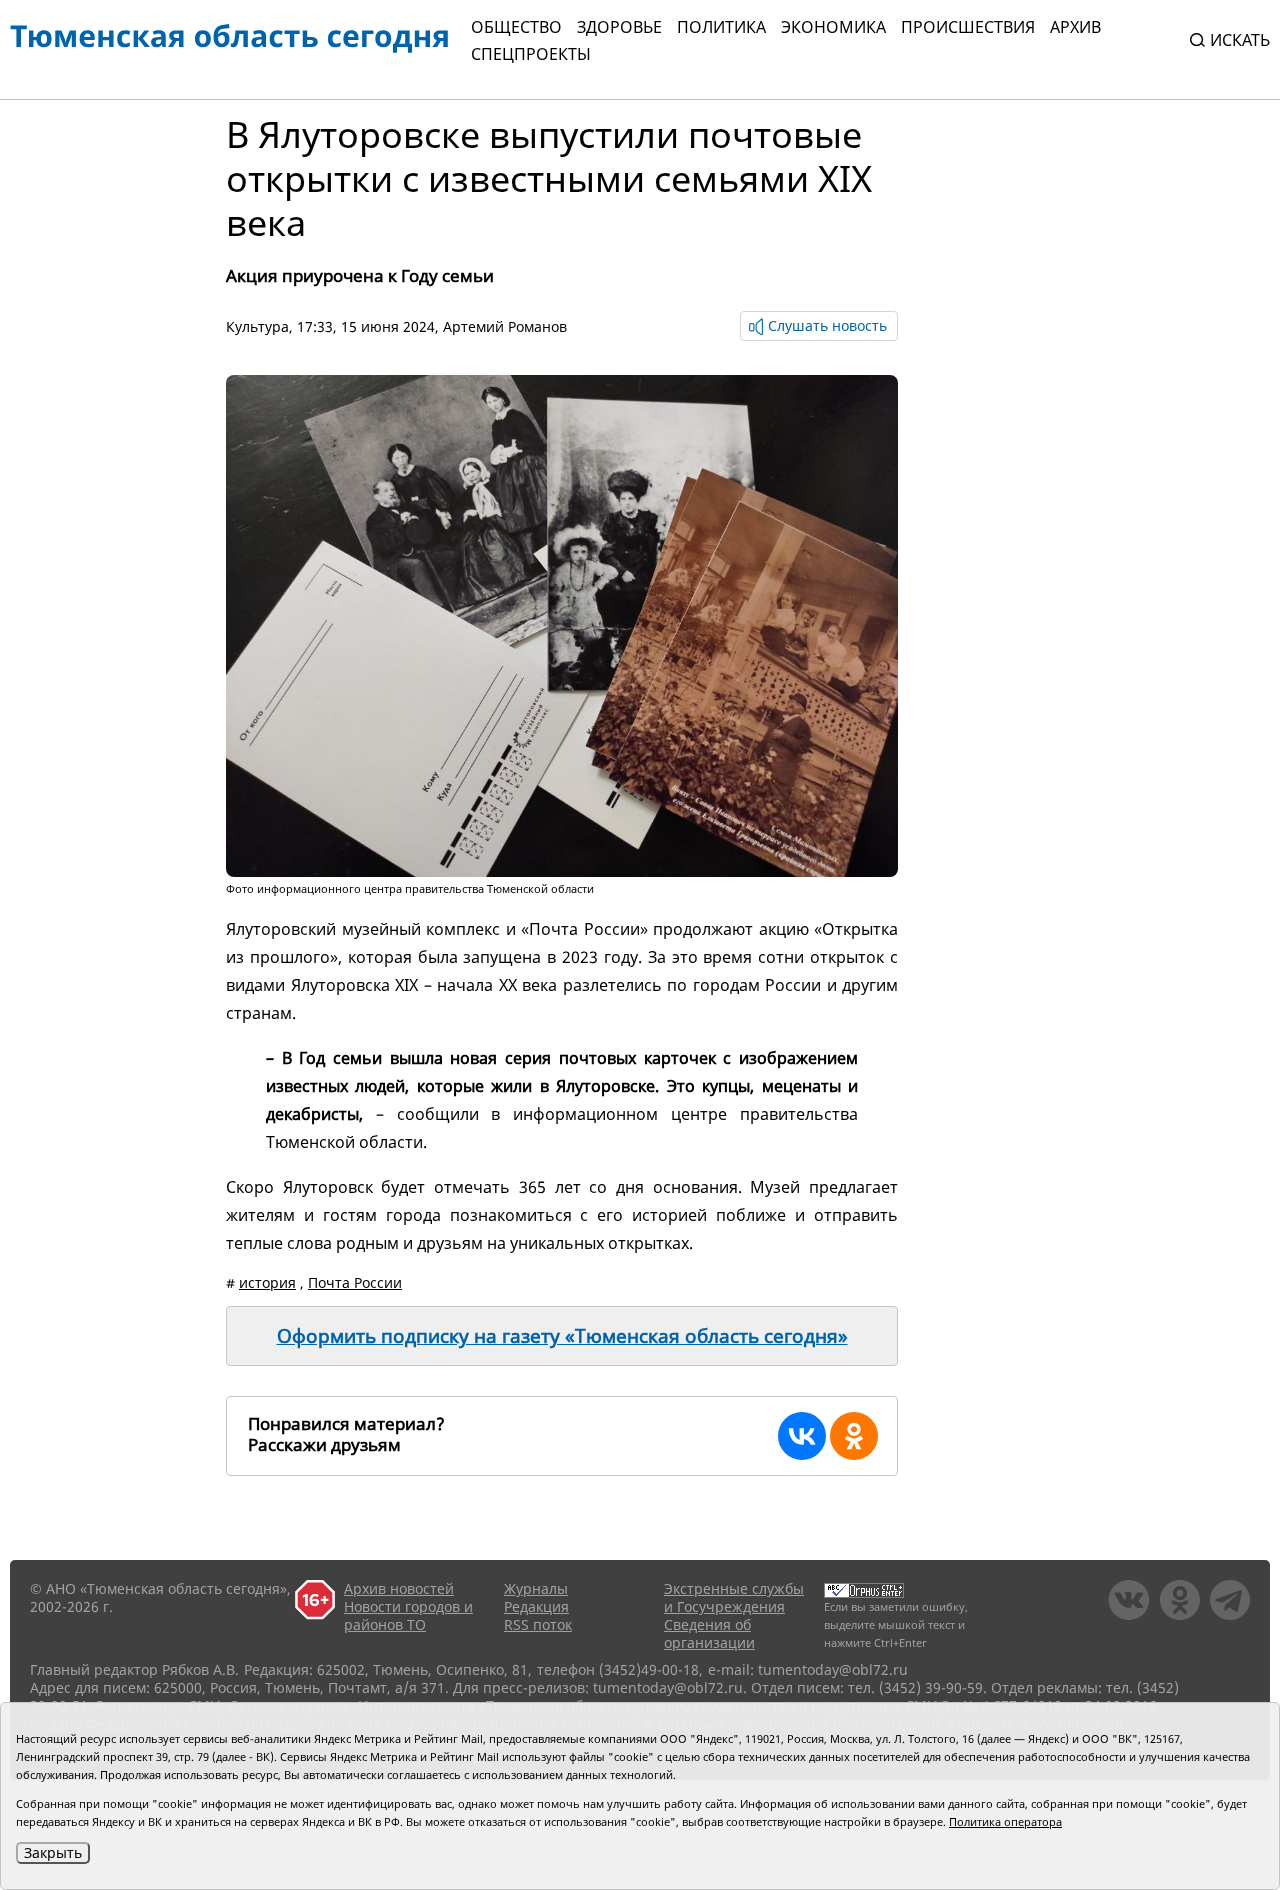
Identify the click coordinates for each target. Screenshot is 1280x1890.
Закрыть (53, 1852)
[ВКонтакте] (802, 1436)
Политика (721, 27)
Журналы (536, 1588)
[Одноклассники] (854, 1436)
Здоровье (619, 27)
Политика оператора (1005, 1821)
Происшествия (968, 27)
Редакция (536, 1606)
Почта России (355, 1282)
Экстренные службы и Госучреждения (734, 1597)
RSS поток (538, 1624)
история (267, 1282)
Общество (516, 27)
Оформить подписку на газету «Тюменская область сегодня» (562, 1336)
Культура (257, 326)
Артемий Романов (505, 326)
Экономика (833, 27)
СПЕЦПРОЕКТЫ (531, 54)
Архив (1075, 27)
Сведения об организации (709, 1633)
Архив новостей (399, 1588)
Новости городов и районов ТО (408, 1615)
